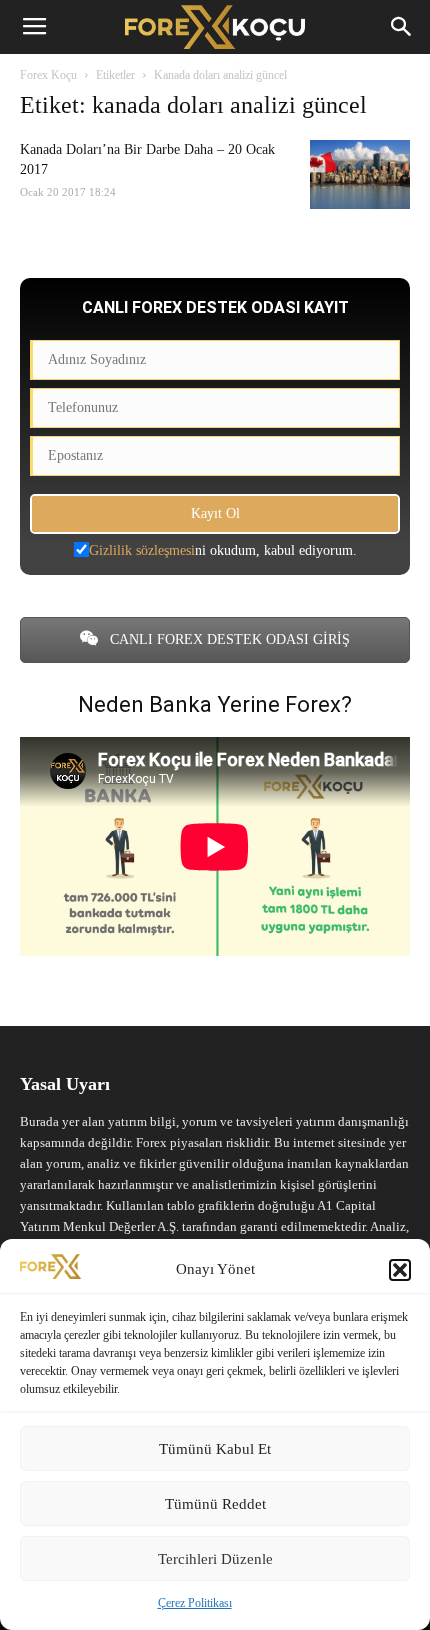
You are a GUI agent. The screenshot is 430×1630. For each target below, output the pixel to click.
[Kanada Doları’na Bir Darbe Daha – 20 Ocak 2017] (360, 174)
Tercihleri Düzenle (215, 1559)
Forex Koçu (48, 75)
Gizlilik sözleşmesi (142, 550)
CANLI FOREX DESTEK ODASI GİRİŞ (228, 639)
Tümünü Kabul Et (215, 1449)
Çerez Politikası (195, 1603)
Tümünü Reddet (215, 1504)
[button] (400, 1270)
